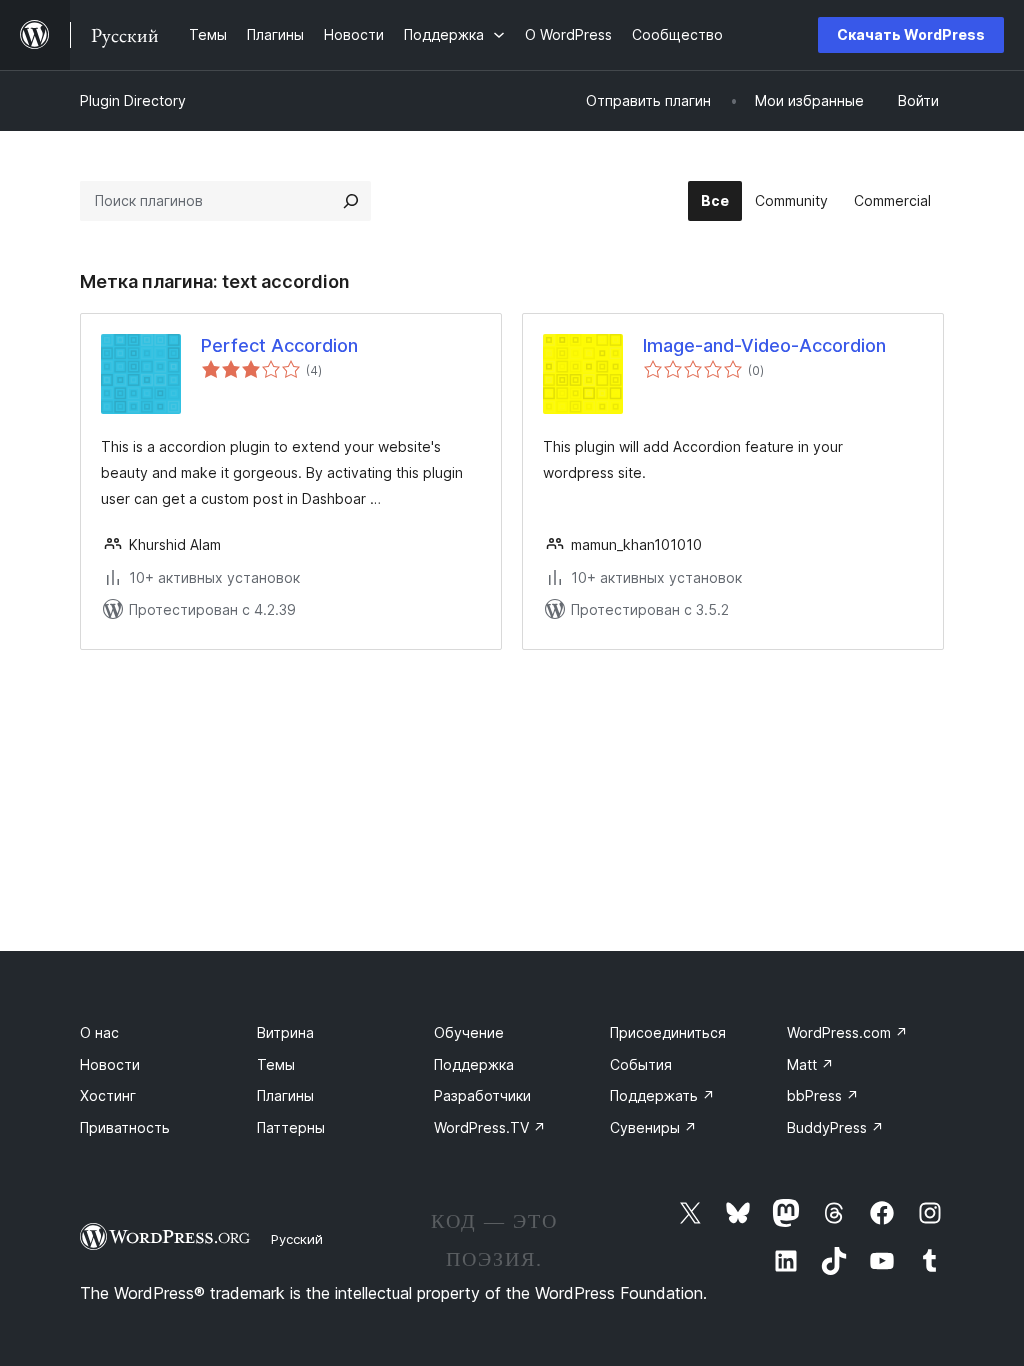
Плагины (285, 1095)
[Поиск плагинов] (351, 201)
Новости (110, 1064)
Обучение (469, 1032)
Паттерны (291, 1127)
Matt (810, 1064)
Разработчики (482, 1095)
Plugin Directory (133, 100)
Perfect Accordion (279, 345)
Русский (297, 1239)
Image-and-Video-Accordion (764, 345)
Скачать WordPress (911, 34)
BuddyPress (835, 1127)
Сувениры (653, 1127)
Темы (276, 1064)
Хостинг (108, 1095)
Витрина (285, 1032)
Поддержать (662, 1095)
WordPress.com (847, 1032)
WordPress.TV (490, 1127)
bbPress (823, 1095)
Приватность (125, 1127)
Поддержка (474, 1064)
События (641, 1064)
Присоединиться (668, 1032)
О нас (99, 1032)
